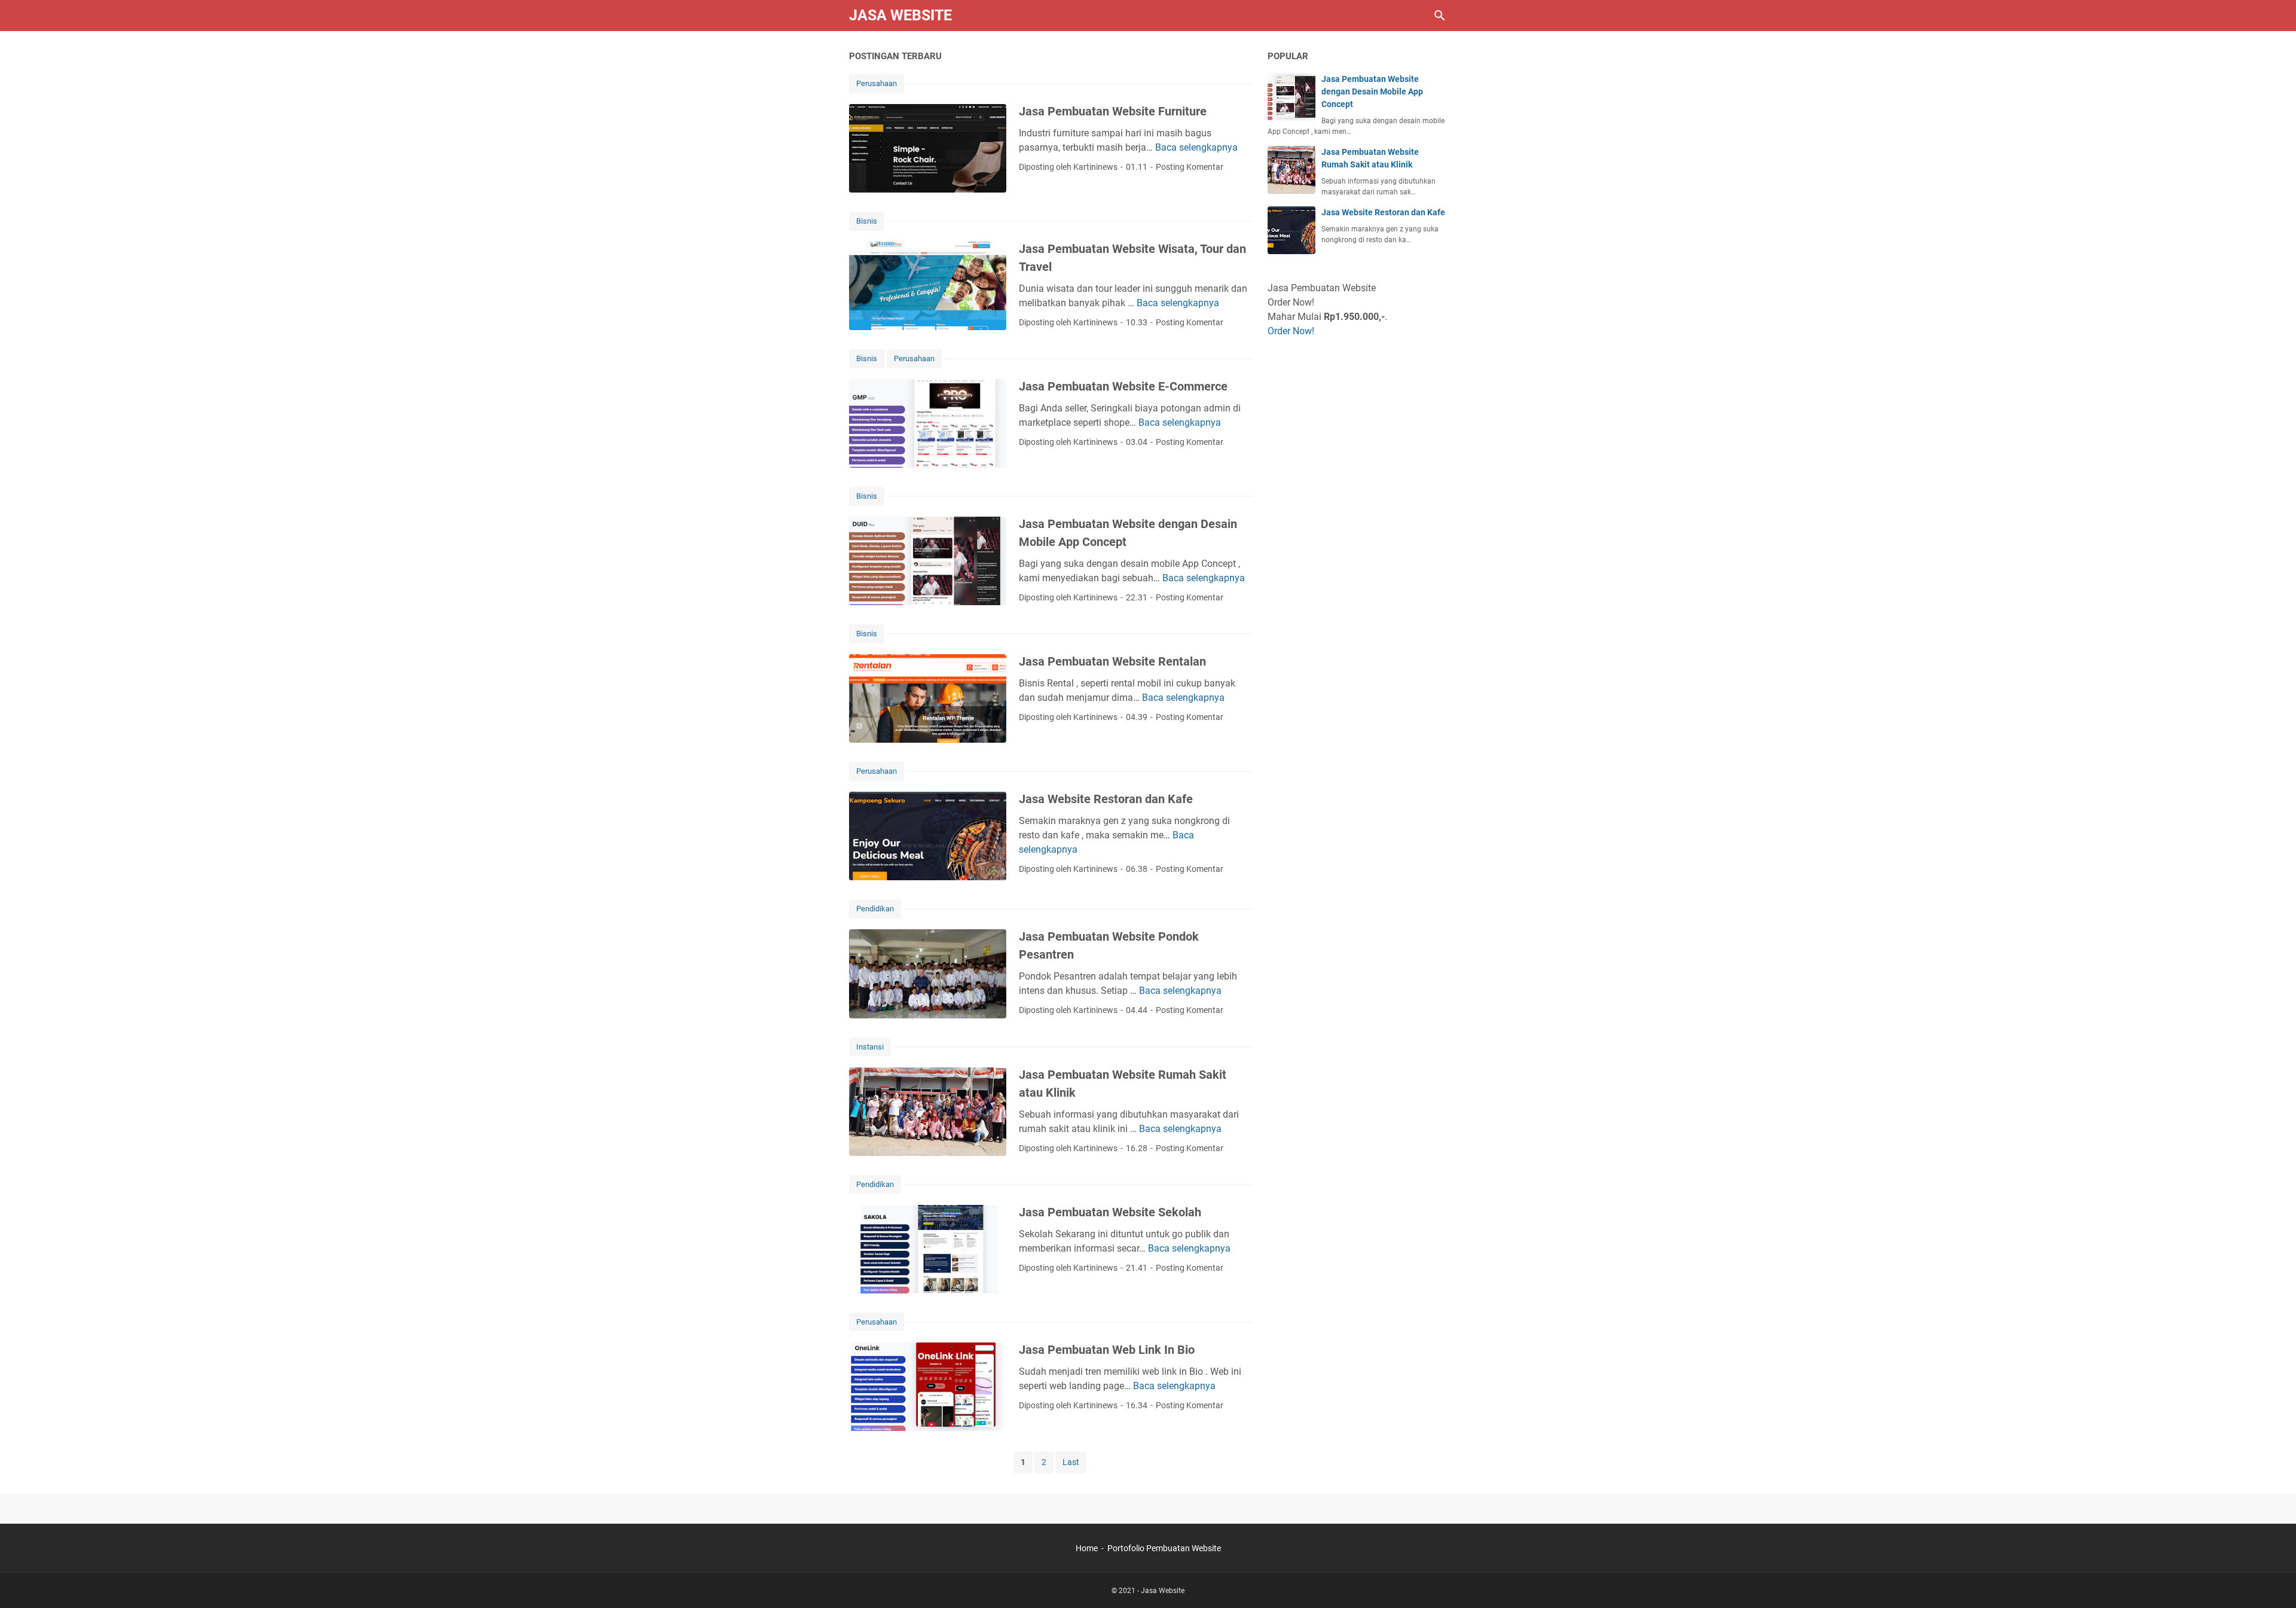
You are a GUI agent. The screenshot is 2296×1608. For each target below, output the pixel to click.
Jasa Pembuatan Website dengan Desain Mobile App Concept (1372, 91)
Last (1071, 1462)
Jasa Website (900, 15)
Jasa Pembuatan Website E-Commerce (1123, 386)
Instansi (870, 1047)
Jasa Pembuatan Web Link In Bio (1107, 1350)
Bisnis (867, 221)
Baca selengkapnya (1196, 147)
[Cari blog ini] (1440, 16)
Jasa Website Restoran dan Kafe (1106, 799)
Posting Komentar (1190, 167)
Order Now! (1291, 331)
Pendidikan (875, 909)
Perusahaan (877, 83)
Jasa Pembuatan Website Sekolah (1110, 1212)
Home (1087, 1548)
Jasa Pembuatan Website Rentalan (1112, 661)
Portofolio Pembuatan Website (1164, 1548)
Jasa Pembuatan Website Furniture (1113, 111)
